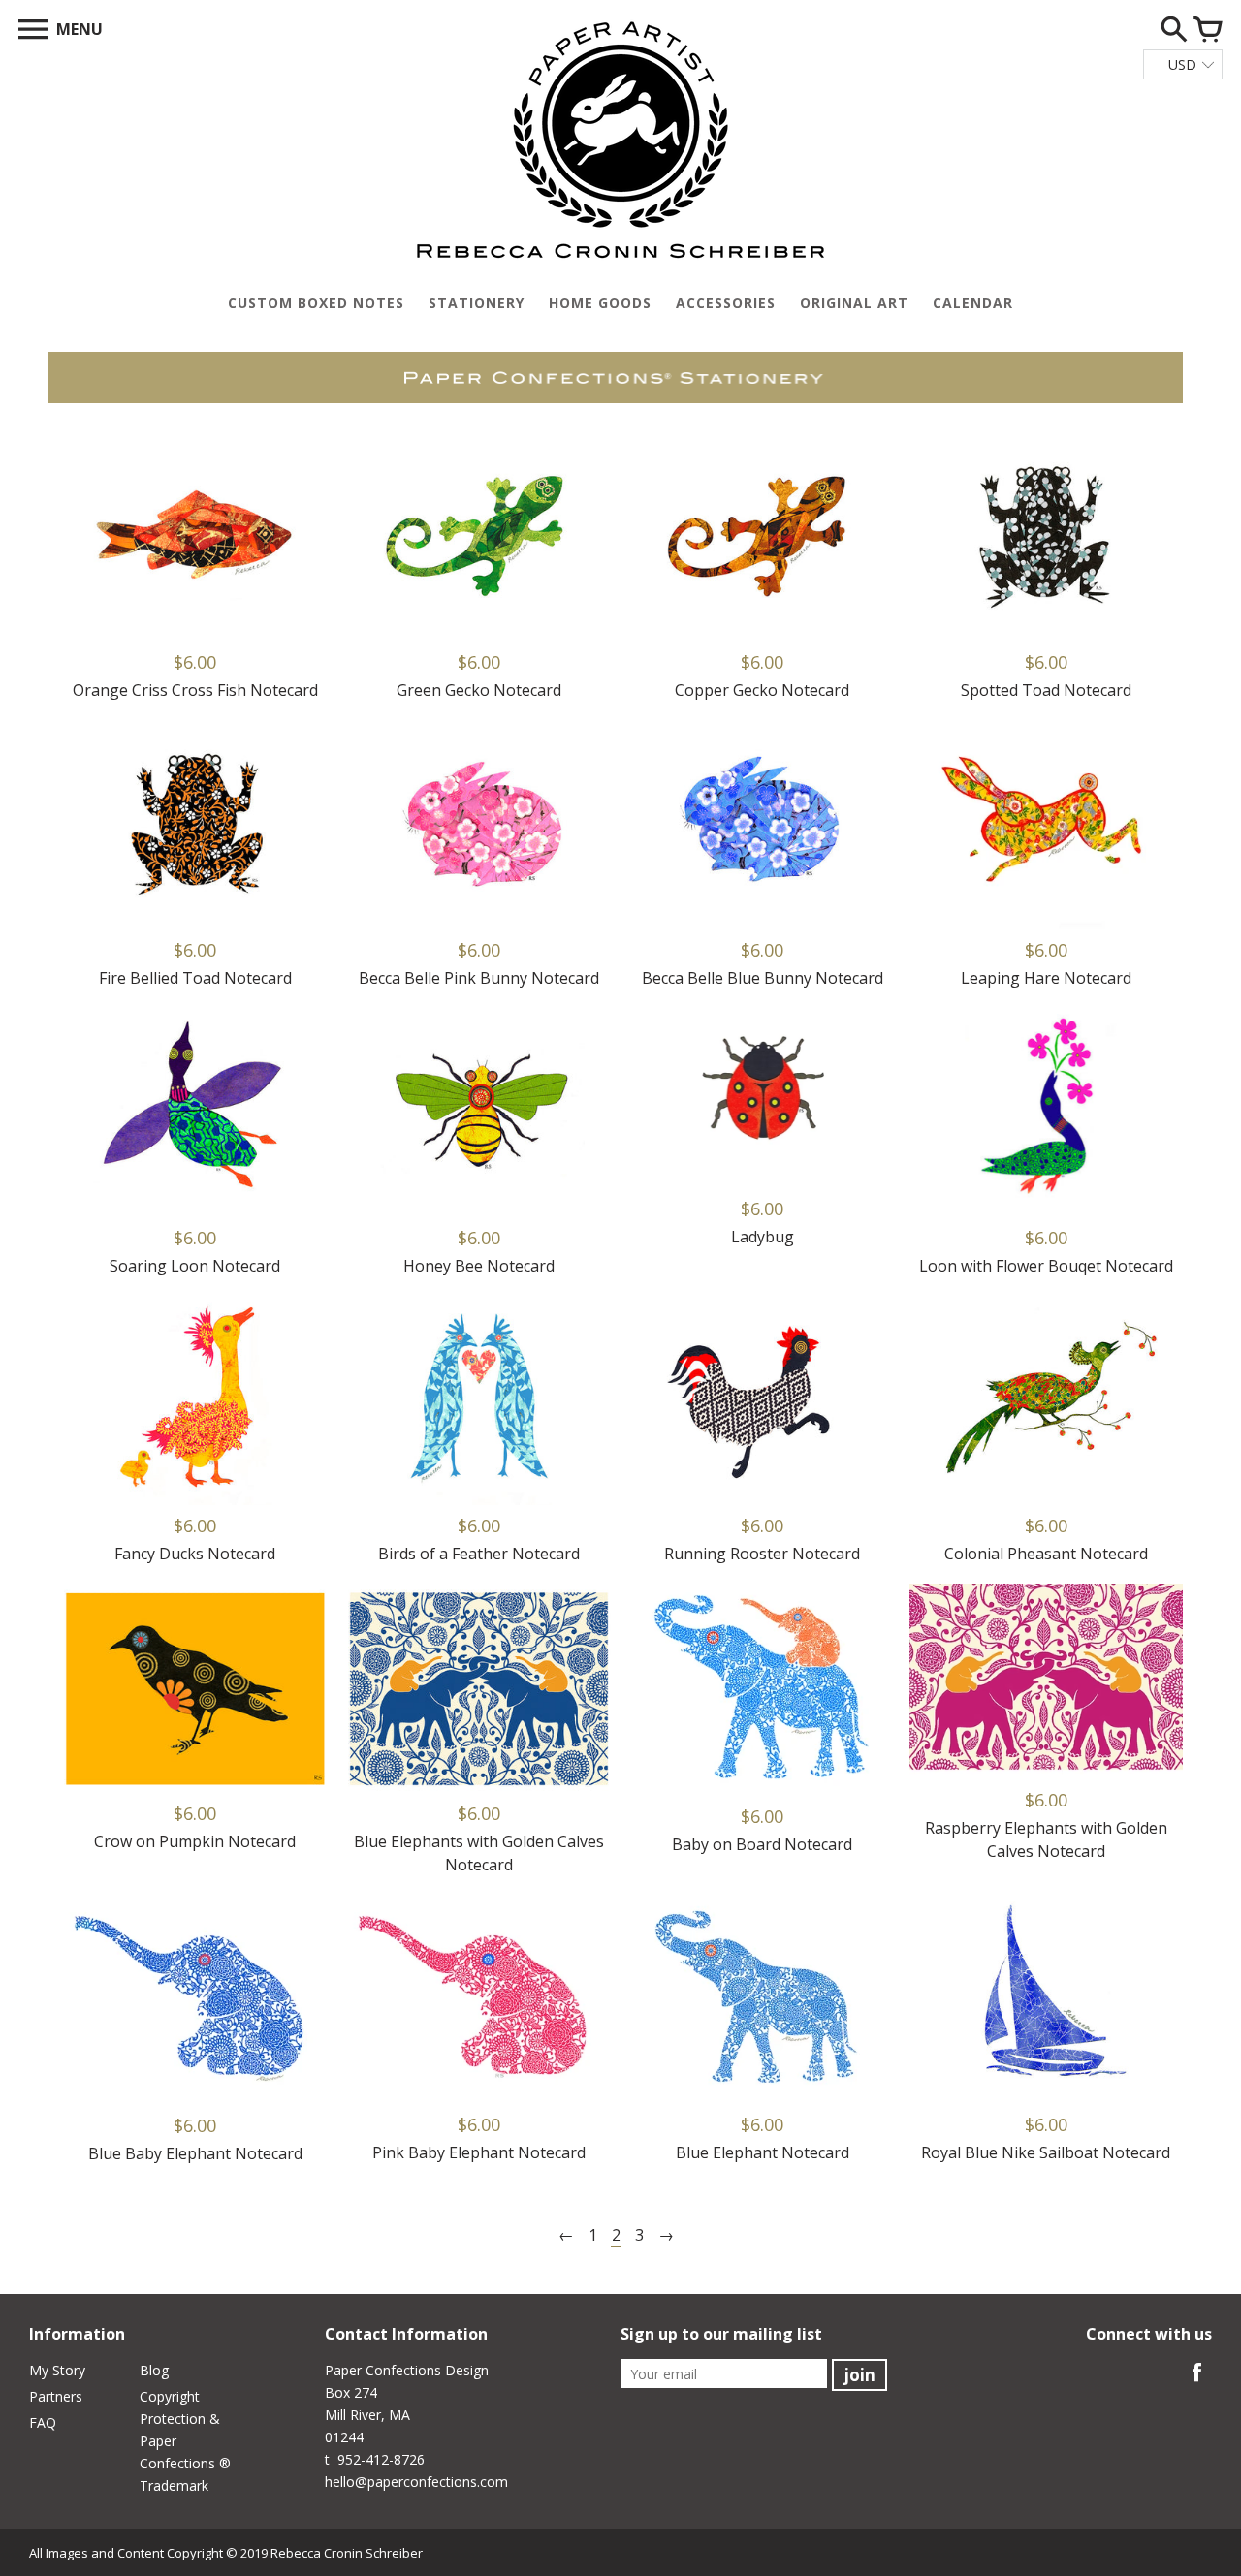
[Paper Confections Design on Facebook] (1197, 2384)
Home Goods (600, 303)
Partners (56, 2396)
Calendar (973, 303)
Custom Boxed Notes (316, 303)
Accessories (726, 303)
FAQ (43, 2422)
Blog (154, 2370)
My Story (57, 2370)
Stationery (477, 303)
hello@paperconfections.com (416, 2482)
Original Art (854, 303)
